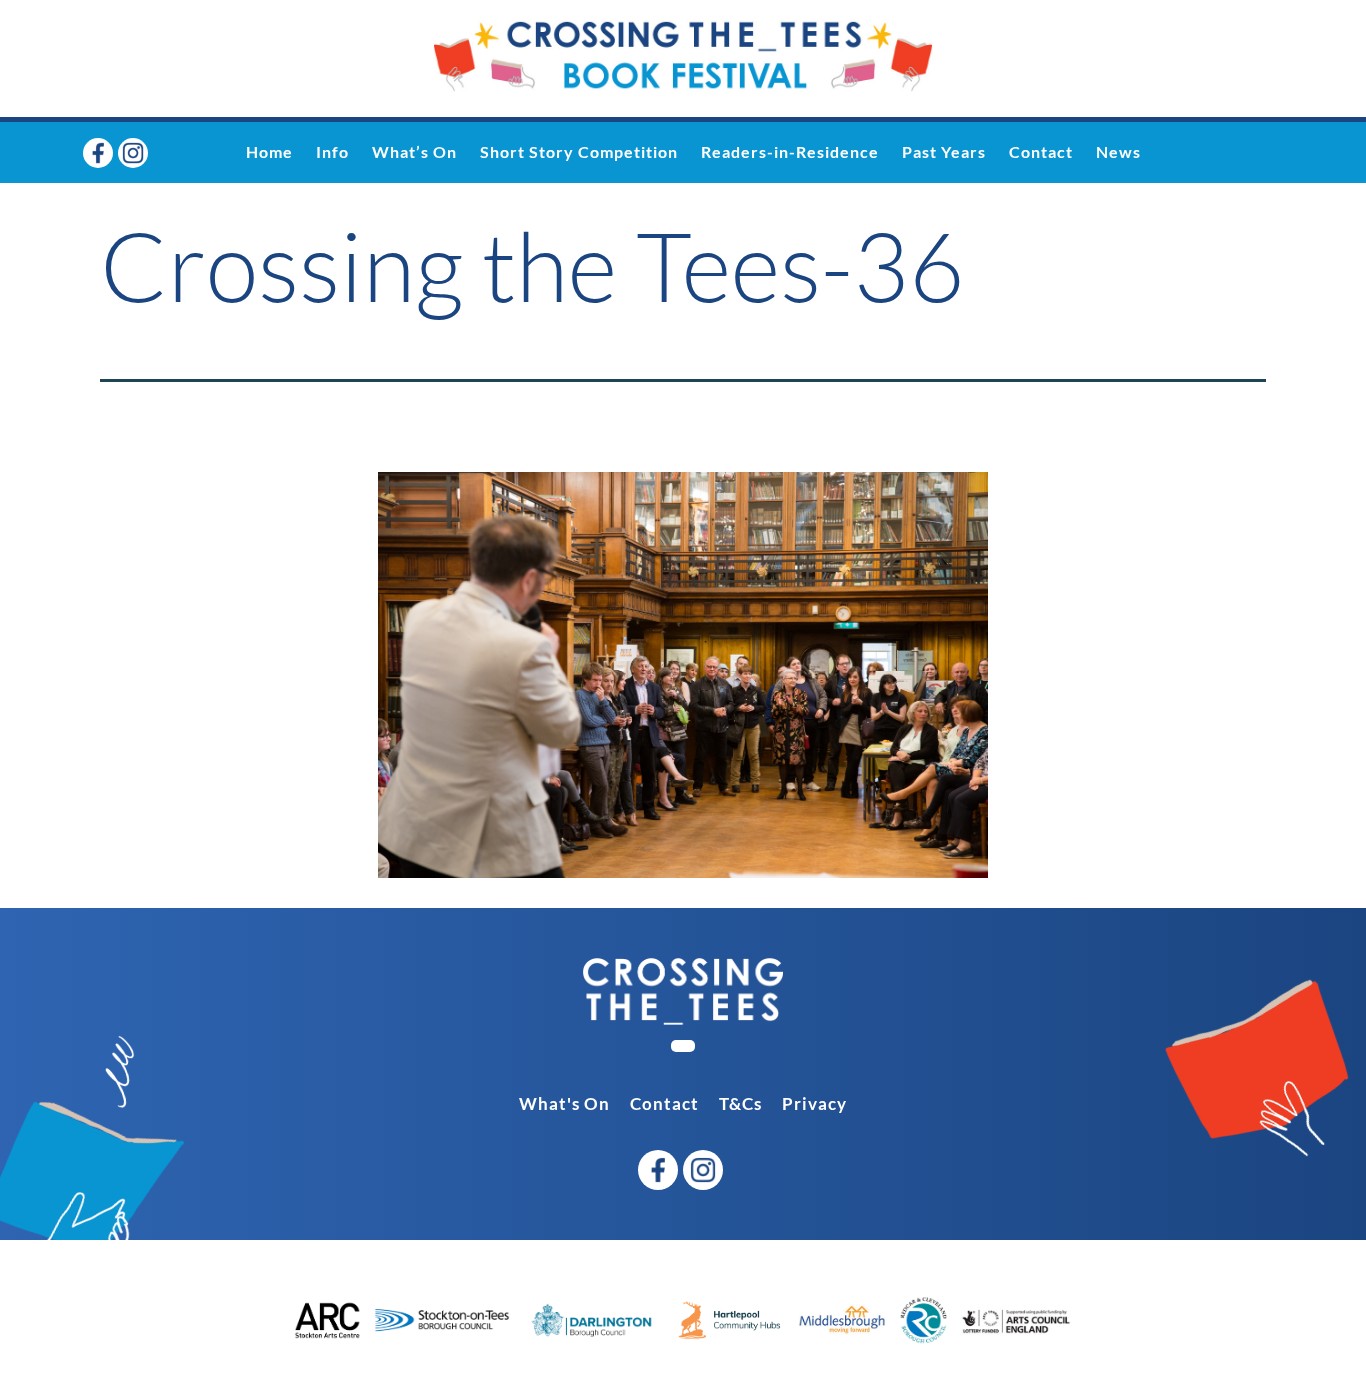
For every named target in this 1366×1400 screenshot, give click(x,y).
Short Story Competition (579, 151)
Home (269, 151)
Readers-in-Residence (790, 151)
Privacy (814, 1103)
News (1118, 151)
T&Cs (740, 1103)
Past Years (944, 151)
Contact (1041, 151)
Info (332, 151)
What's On (564, 1103)
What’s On (414, 151)
